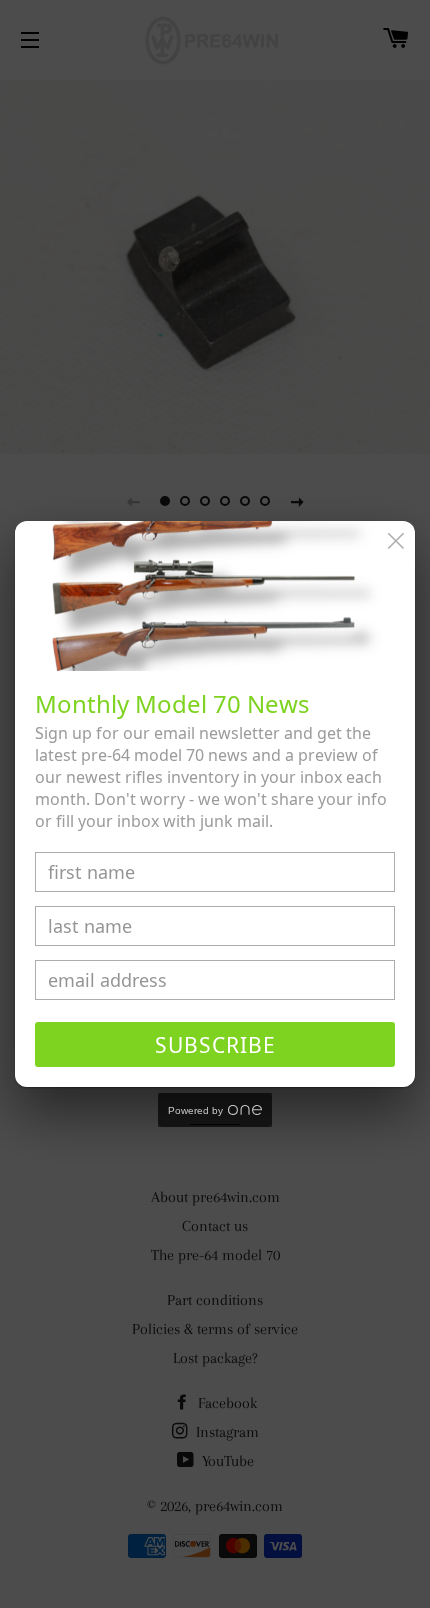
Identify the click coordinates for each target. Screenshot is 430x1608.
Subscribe (215, 1045)
